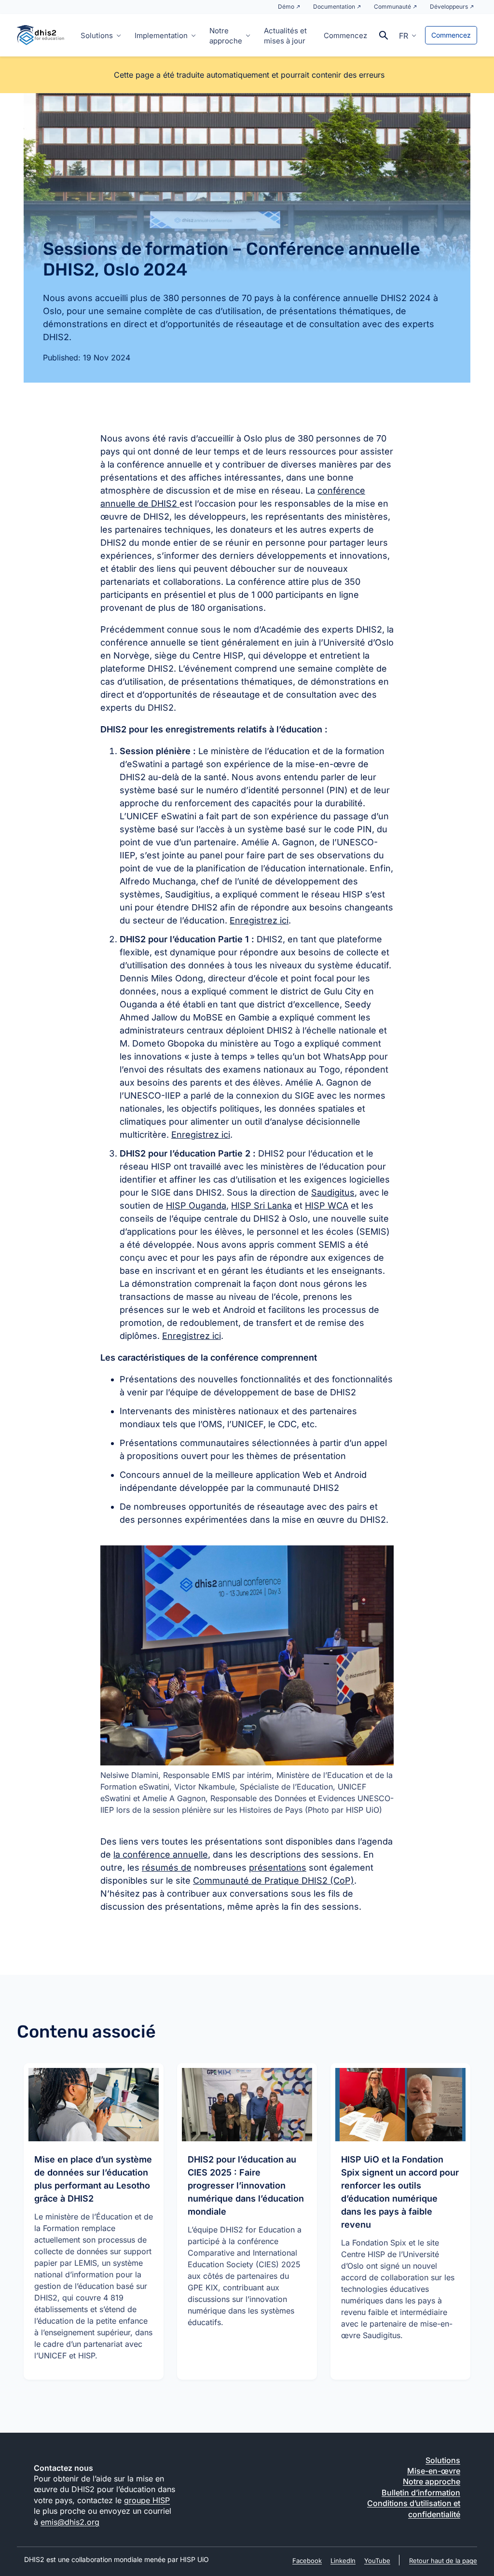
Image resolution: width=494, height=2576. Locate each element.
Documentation (334, 7)
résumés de (167, 1867)
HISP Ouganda (196, 1205)
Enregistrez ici (259, 920)
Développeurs (449, 7)
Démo (286, 7)
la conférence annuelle (161, 1854)
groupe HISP (147, 2500)
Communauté (392, 7)
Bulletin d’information (421, 2493)
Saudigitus (333, 1192)
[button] (408, 35)
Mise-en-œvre (434, 2471)
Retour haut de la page (443, 2561)
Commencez (345, 35)
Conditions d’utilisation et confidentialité (414, 2508)
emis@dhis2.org (70, 2522)
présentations (278, 1867)
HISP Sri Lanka (261, 1205)
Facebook (307, 2561)
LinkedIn (343, 2561)
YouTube (377, 2561)
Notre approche (226, 36)
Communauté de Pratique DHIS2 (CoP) (274, 1880)
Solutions (97, 35)
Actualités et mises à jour (285, 36)
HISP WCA (327, 1205)
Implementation (161, 35)
